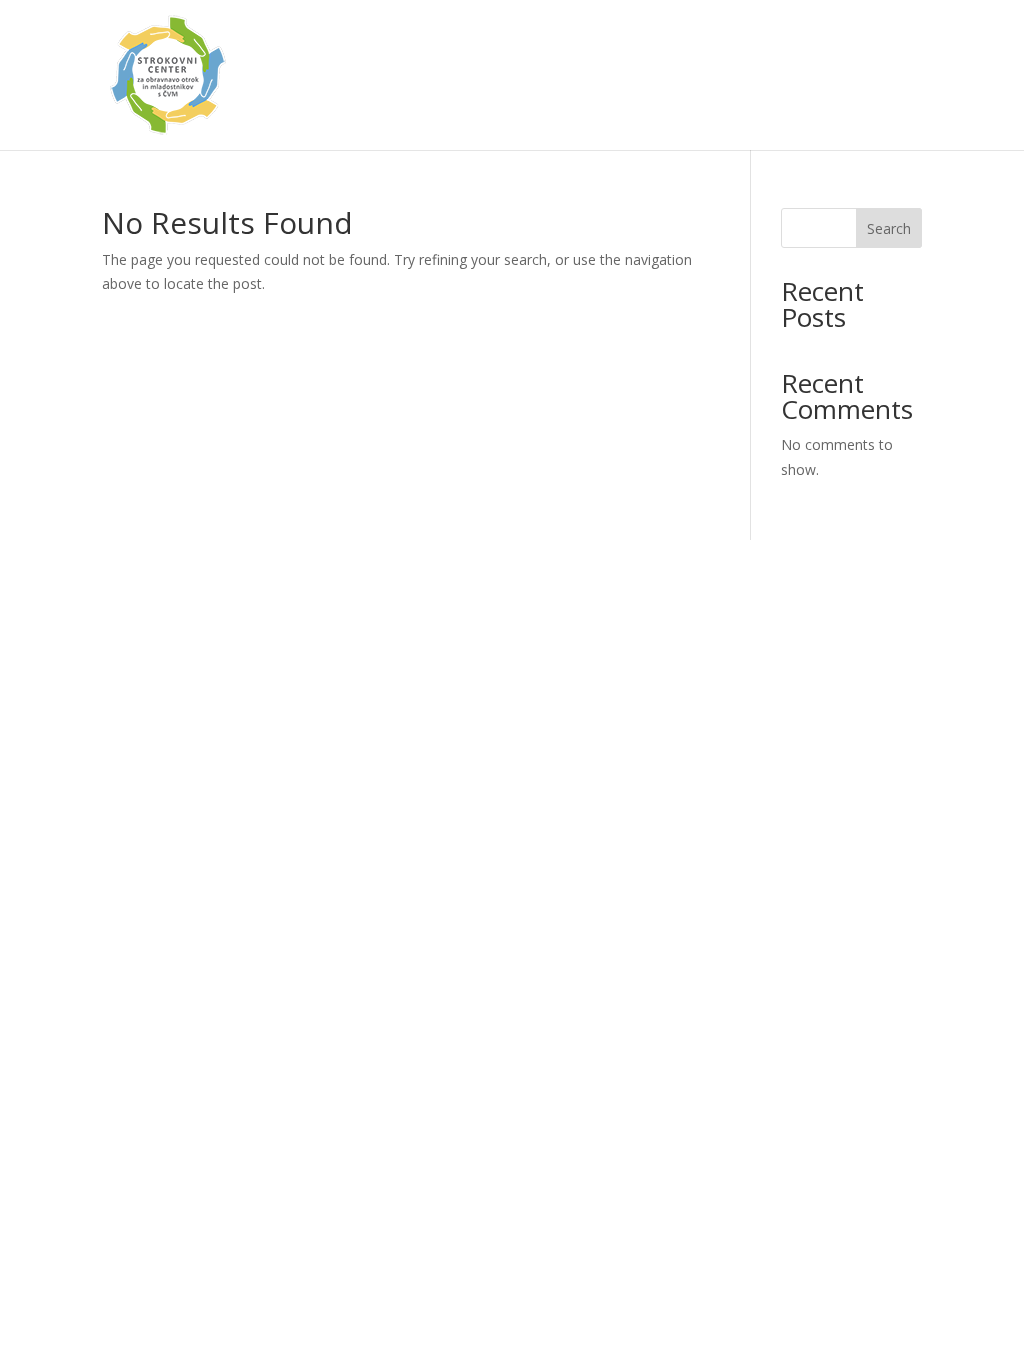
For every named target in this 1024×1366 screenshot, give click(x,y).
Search (889, 228)
